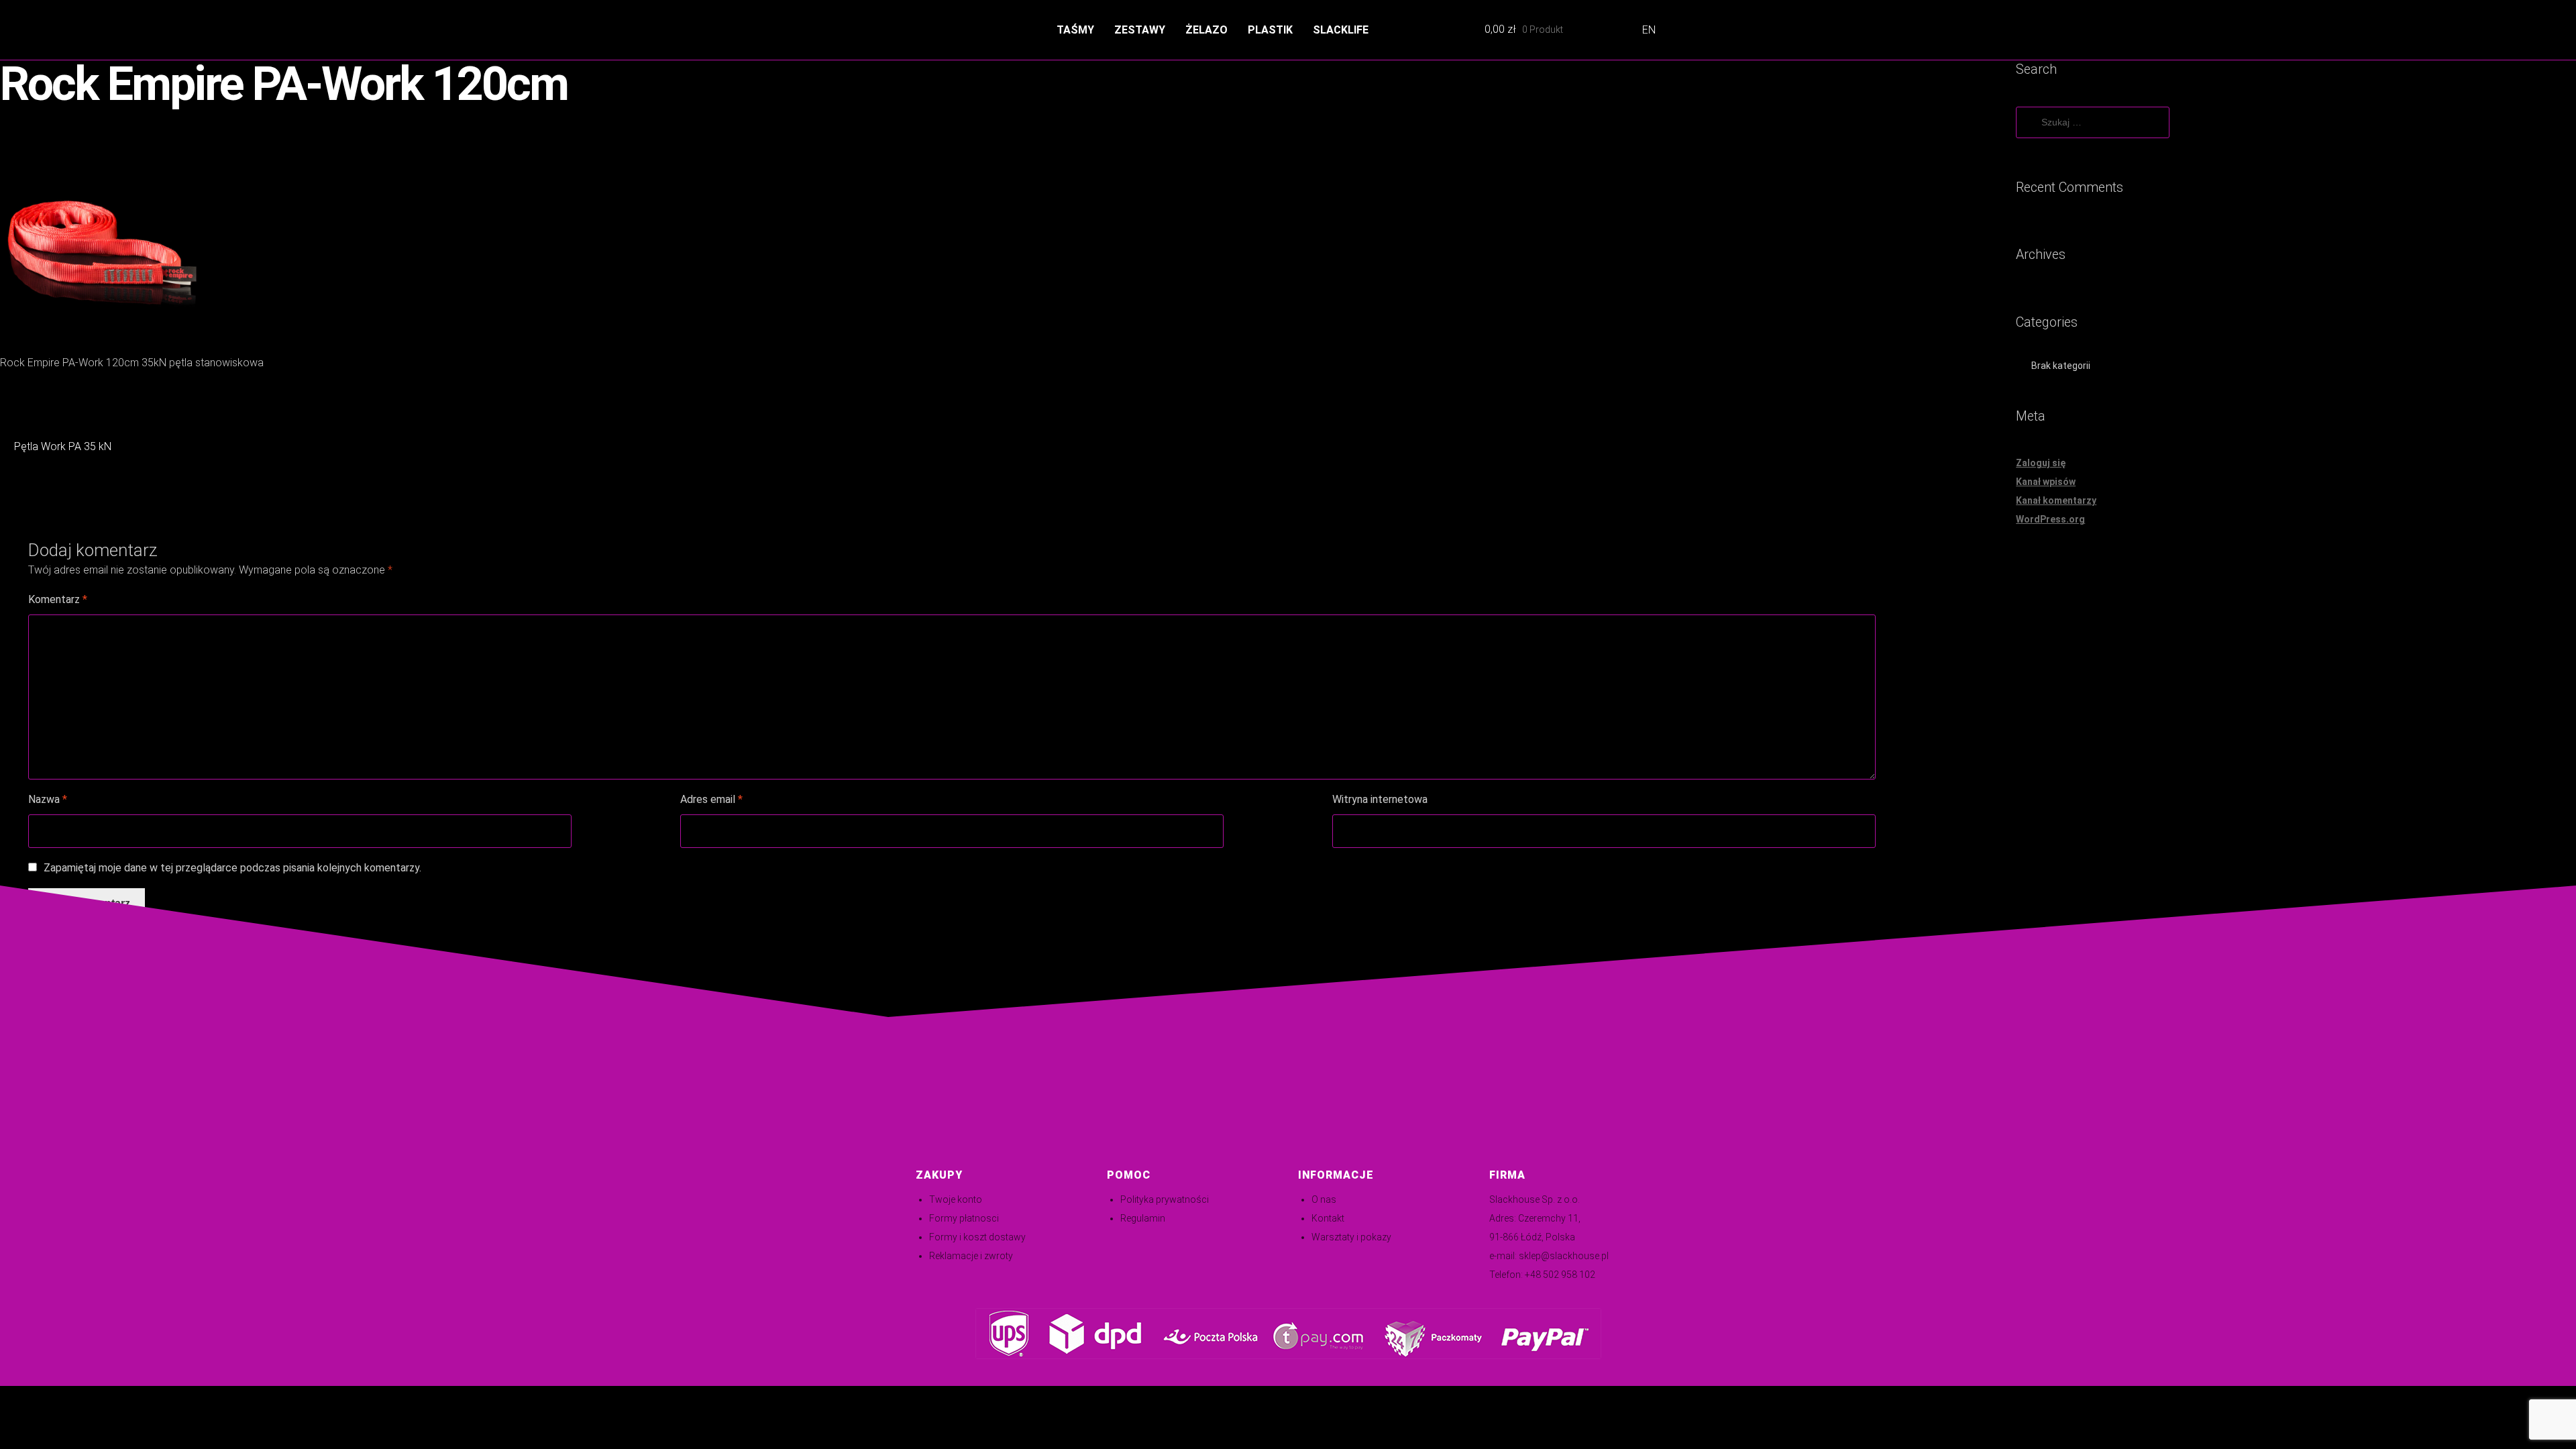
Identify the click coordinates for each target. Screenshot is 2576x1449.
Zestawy (1140, 30)
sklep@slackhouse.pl (1564, 1256)
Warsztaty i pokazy (1351, 1237)
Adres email (711, 799)
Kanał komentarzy (2056, 500)
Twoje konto (956, 1199)
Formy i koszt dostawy (977, 1237)
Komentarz (58, 599)
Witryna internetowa (1380, 799)
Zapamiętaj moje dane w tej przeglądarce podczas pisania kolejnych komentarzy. (232, 868)
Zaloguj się (2041, 463)
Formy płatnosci (964, 1218)
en (1649, 30)
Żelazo (1206, 30)
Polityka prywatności (1165, 1199)
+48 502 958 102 (1560, 1275)
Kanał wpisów (2046, 482)
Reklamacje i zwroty (971, 1256)
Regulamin (1143, 1218)
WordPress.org (2050, 519)
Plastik (1270, 30)
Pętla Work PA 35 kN (62, 448)
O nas (1324, 1199)
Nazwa (48, 799)
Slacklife (1341, 30)
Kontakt (1328, 1218)
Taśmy (1075, 30)
